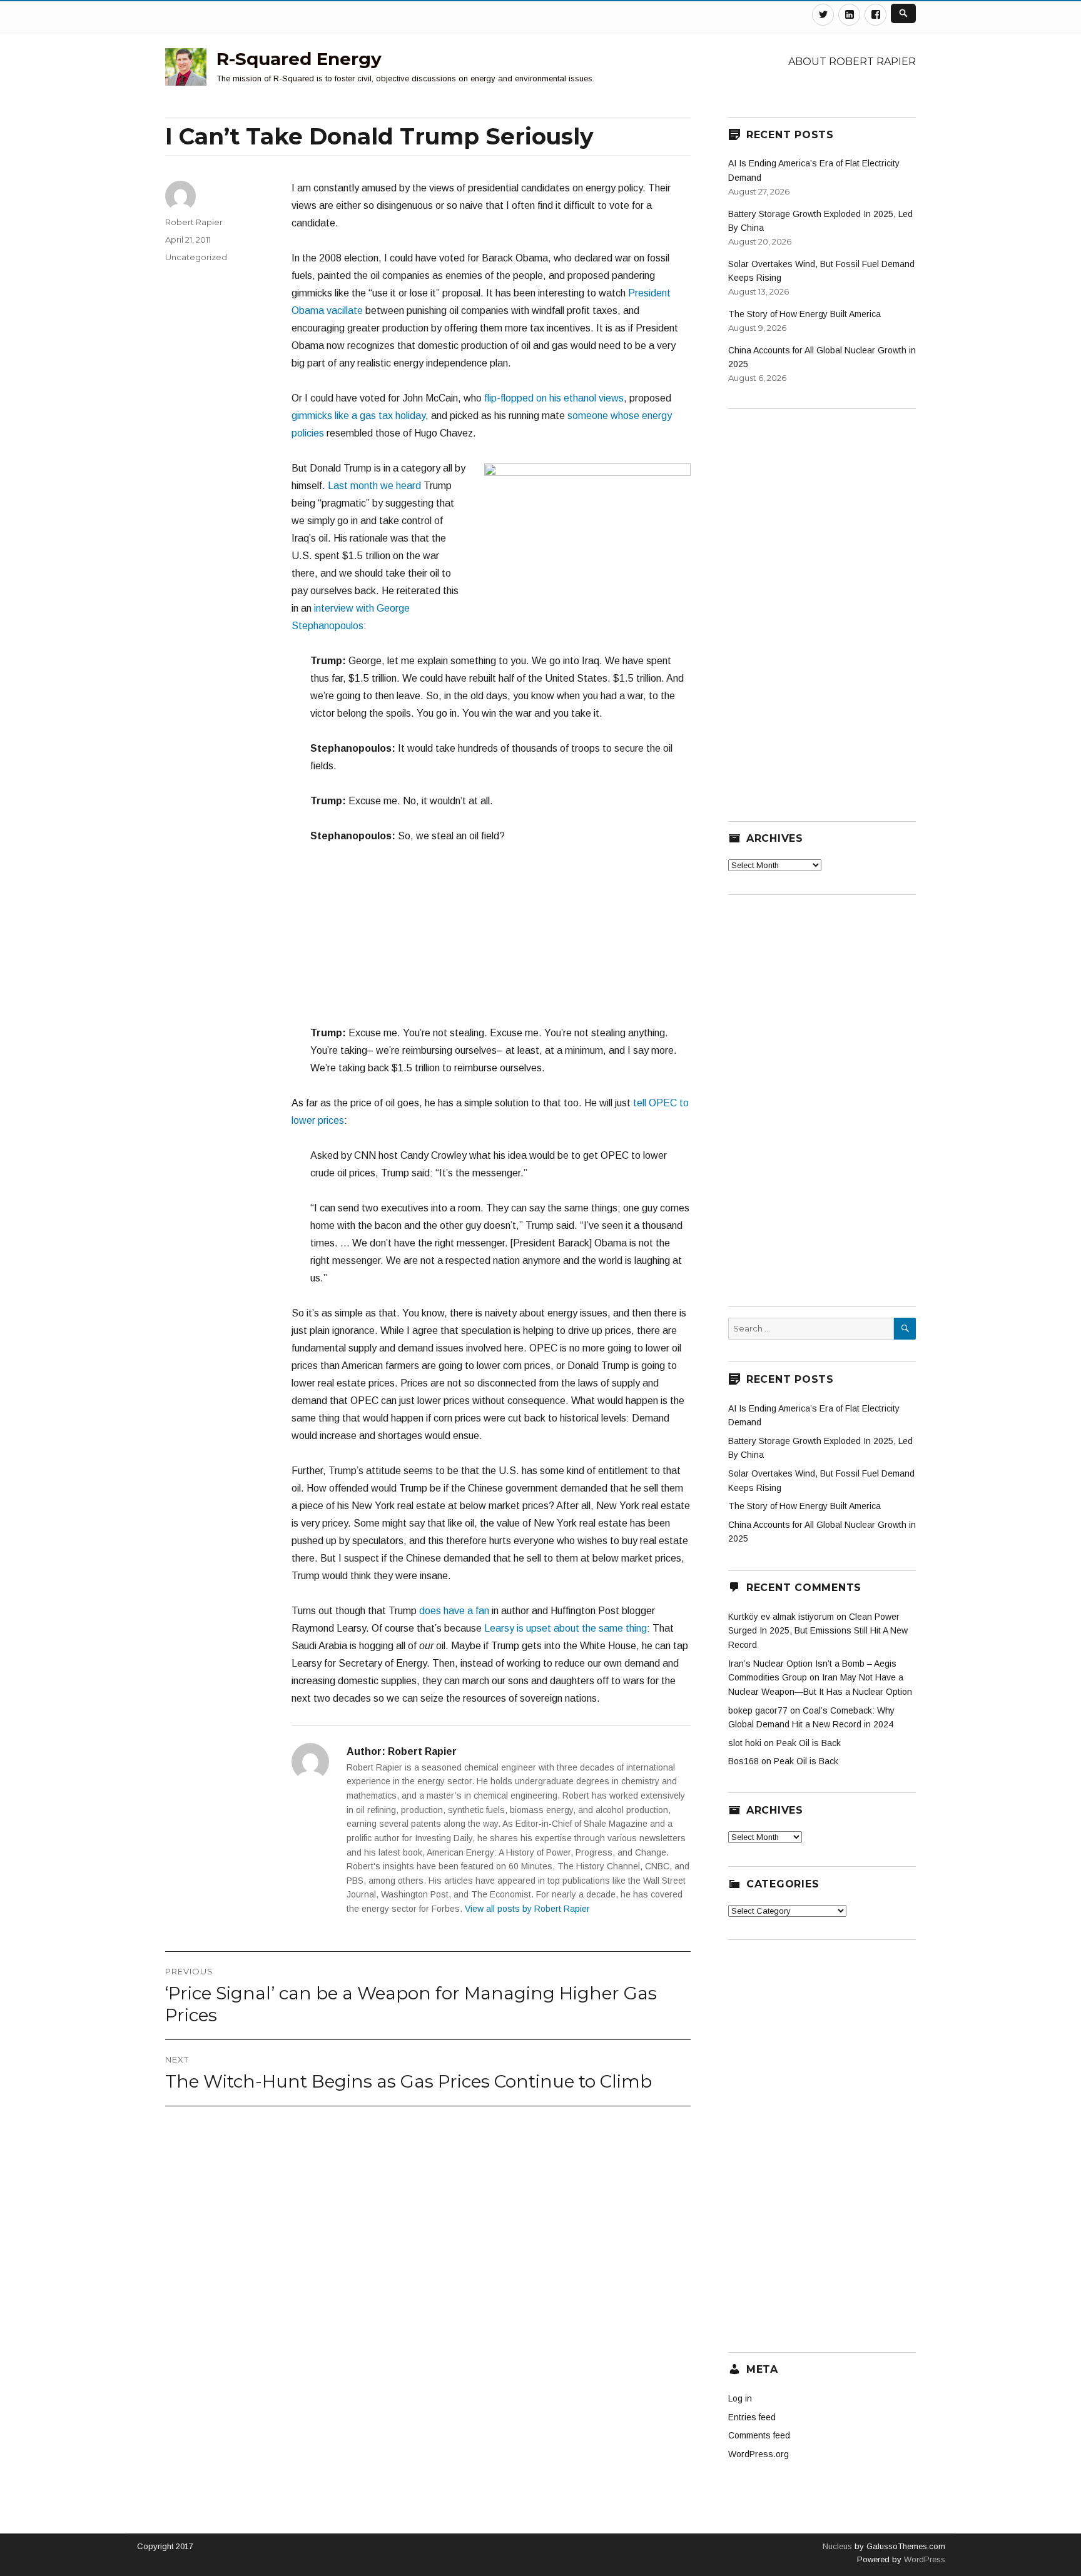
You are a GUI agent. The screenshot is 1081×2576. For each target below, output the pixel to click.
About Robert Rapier (852, 62)
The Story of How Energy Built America (804, 314)
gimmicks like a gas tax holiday (358, 416)
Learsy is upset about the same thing (566, 1628)
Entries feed (752, 2417)
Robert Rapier (194, 222)
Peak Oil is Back (809, 1743)
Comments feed (759, 2435)
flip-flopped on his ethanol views (554, 398)
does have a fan (454, 1611)
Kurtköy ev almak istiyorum (781, 1617)
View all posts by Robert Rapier (527, 1909)
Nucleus (837, 2546)
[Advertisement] (491, 941)
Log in (740, 2398)
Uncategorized (196, 257)
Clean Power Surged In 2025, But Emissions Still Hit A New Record (818, 1631)
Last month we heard (374, 486)
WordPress (923, 2559)
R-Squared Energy (299, 59)
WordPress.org (759, 2454)
